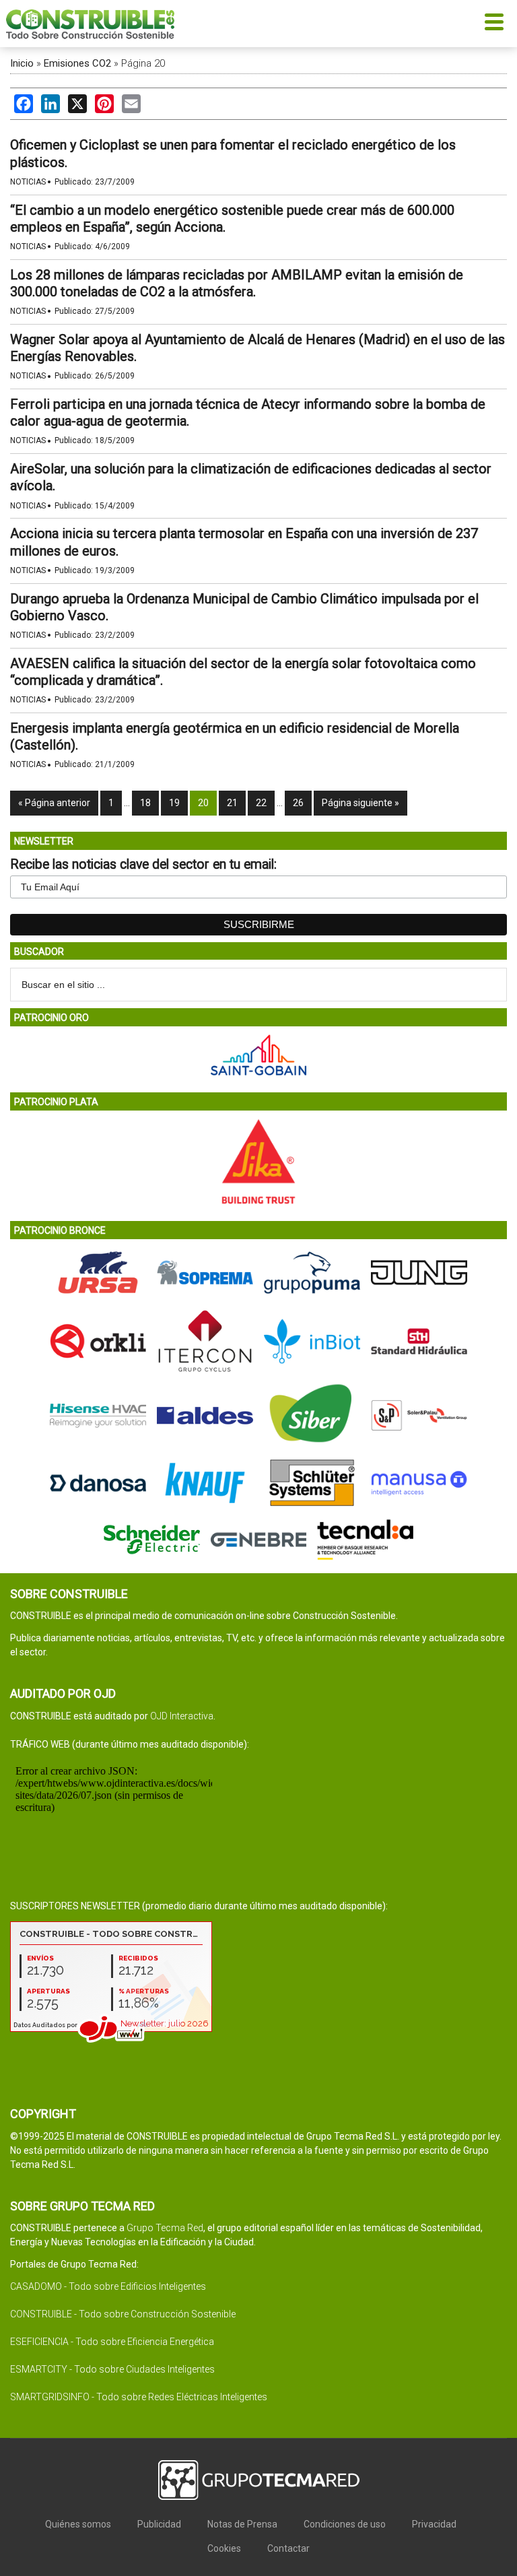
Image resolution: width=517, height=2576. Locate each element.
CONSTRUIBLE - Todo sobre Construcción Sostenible (123, 2314)
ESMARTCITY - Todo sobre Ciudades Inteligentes (112, 2369)
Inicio (22, 63)
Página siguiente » (360, 803)
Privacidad (434, 2524)
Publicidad (159, 2524)
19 (174, 803)
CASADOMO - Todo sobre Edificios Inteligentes (108, 2286)
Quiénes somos (78, 2524)
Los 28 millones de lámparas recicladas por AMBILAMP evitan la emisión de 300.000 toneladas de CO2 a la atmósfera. (237, 283)
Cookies (224, 2548)
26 (298, 803)
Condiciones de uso (345, 2524)
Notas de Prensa (242, 2524)
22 (261, 803)
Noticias (28, 182)
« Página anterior (54, 803)
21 (232, 803)
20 (203, 803)
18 (145, 803)
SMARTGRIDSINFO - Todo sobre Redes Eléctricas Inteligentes (139, 2397)
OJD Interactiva (182, 1716)
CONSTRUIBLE (90, 24)
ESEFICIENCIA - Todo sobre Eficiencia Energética (112, 2342)
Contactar (288, 2548)
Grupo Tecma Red (165, 2228)
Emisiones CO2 (77, 63)
